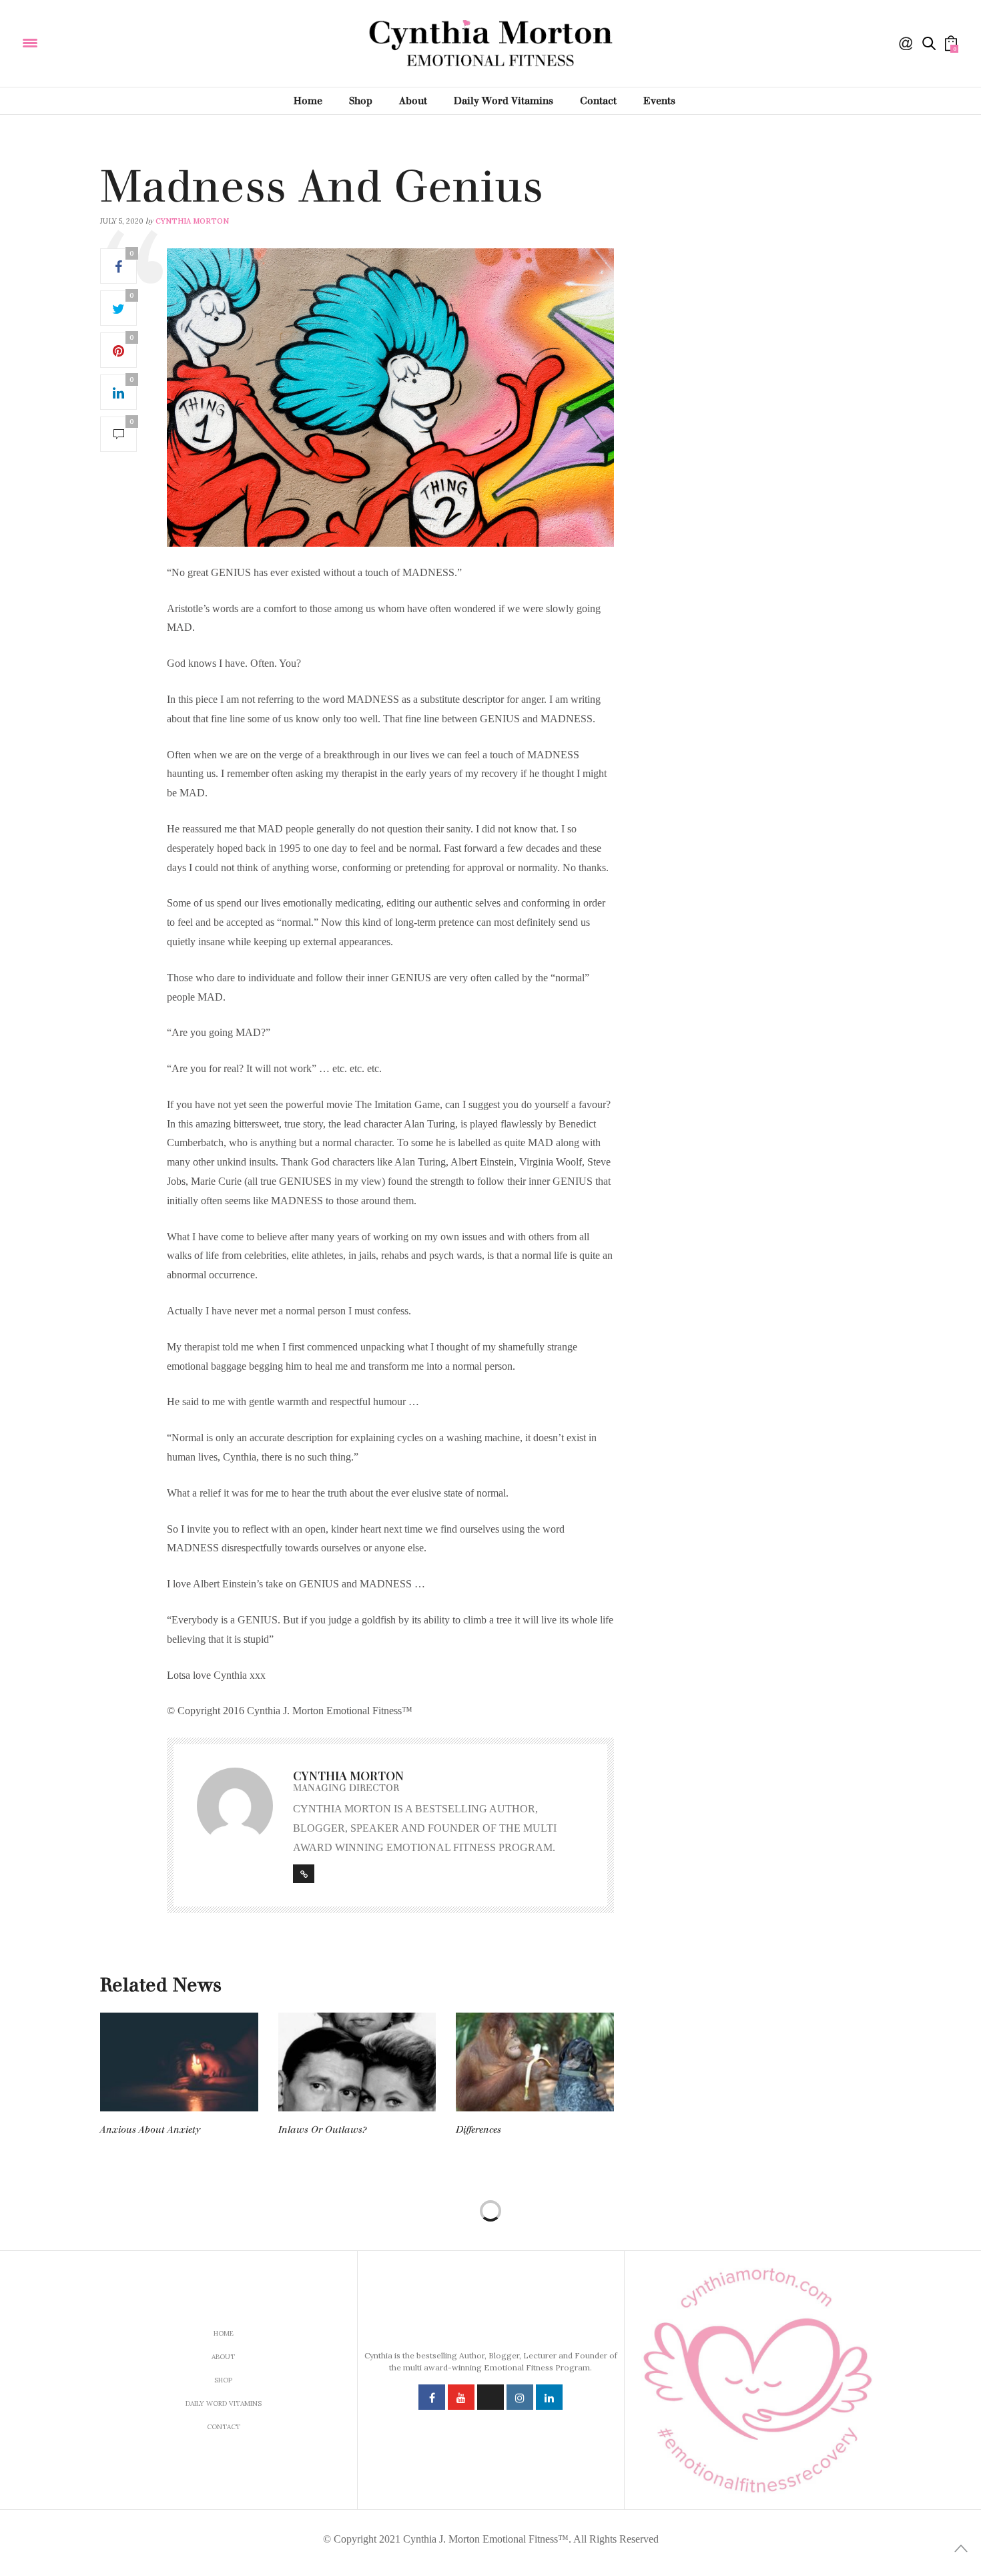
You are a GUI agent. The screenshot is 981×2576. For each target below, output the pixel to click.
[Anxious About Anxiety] (179, 2062)
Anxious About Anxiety (150, 2130)
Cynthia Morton (192, 221)
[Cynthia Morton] (119, 42)
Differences (478, 2130)
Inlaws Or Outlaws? (322, 2130)
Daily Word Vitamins (504, 101)
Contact (598, 101)
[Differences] (535, 2062)
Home (308, 101)
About (413, 101)
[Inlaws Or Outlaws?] (357, 2062)
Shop (361, 101)
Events (659, 101)
